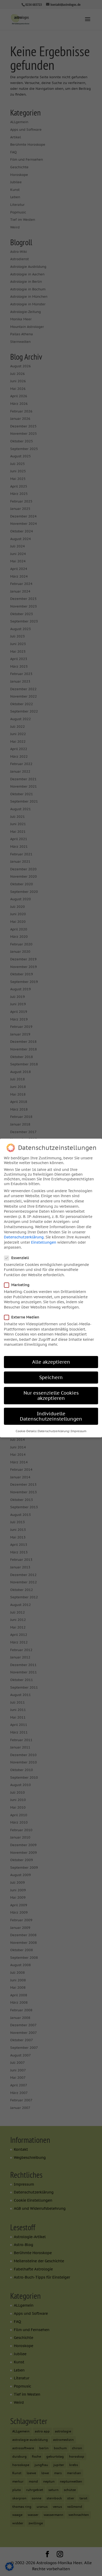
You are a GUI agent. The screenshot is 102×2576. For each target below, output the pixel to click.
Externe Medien (25, 1317)
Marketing (20, 1285)
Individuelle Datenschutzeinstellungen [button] (51, 1416)
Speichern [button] (51, 1377)
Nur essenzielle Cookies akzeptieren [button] (51, 1396)
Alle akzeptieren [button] (51, 1362)
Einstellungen (44, 1242)
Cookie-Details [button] (26, 1431)
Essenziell (20, 1258)
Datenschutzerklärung (24, 1237)
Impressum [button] (79, 1431)
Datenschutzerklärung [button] (53, 1431)
